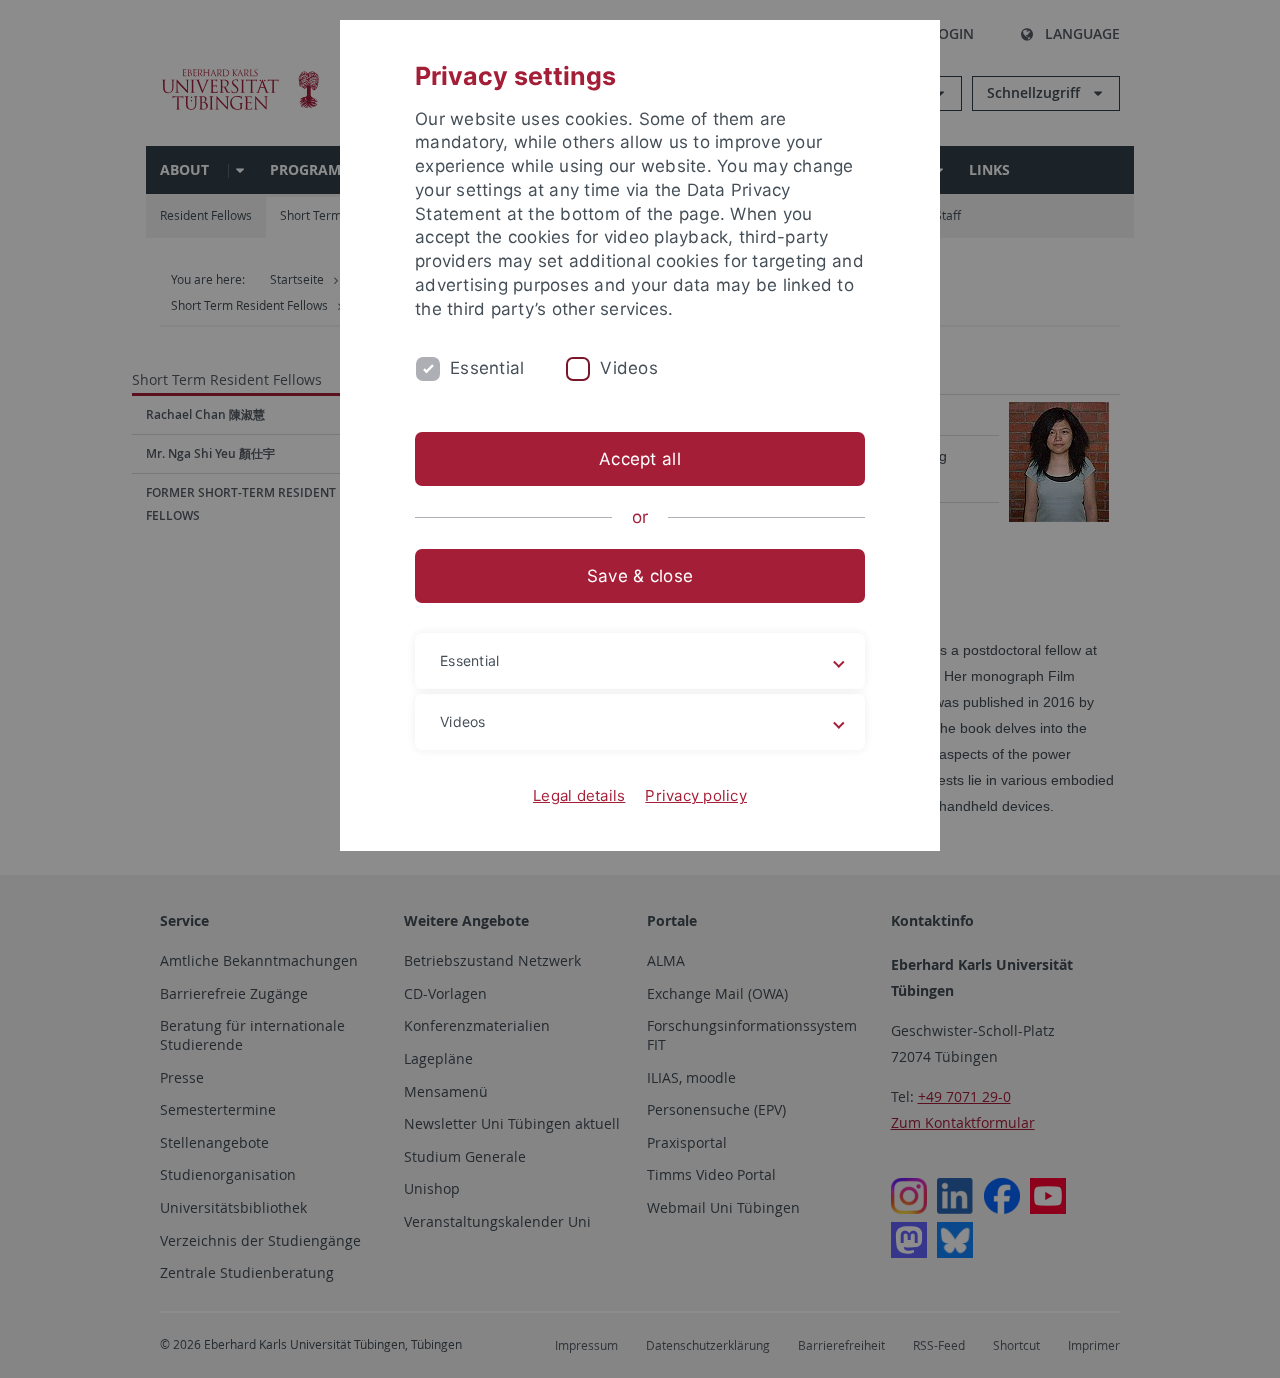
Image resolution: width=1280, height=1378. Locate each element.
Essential (487, 368)
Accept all (640, 459)
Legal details (579, 795)
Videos (629, 368)
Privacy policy (696, 795)
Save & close (640, 576)
